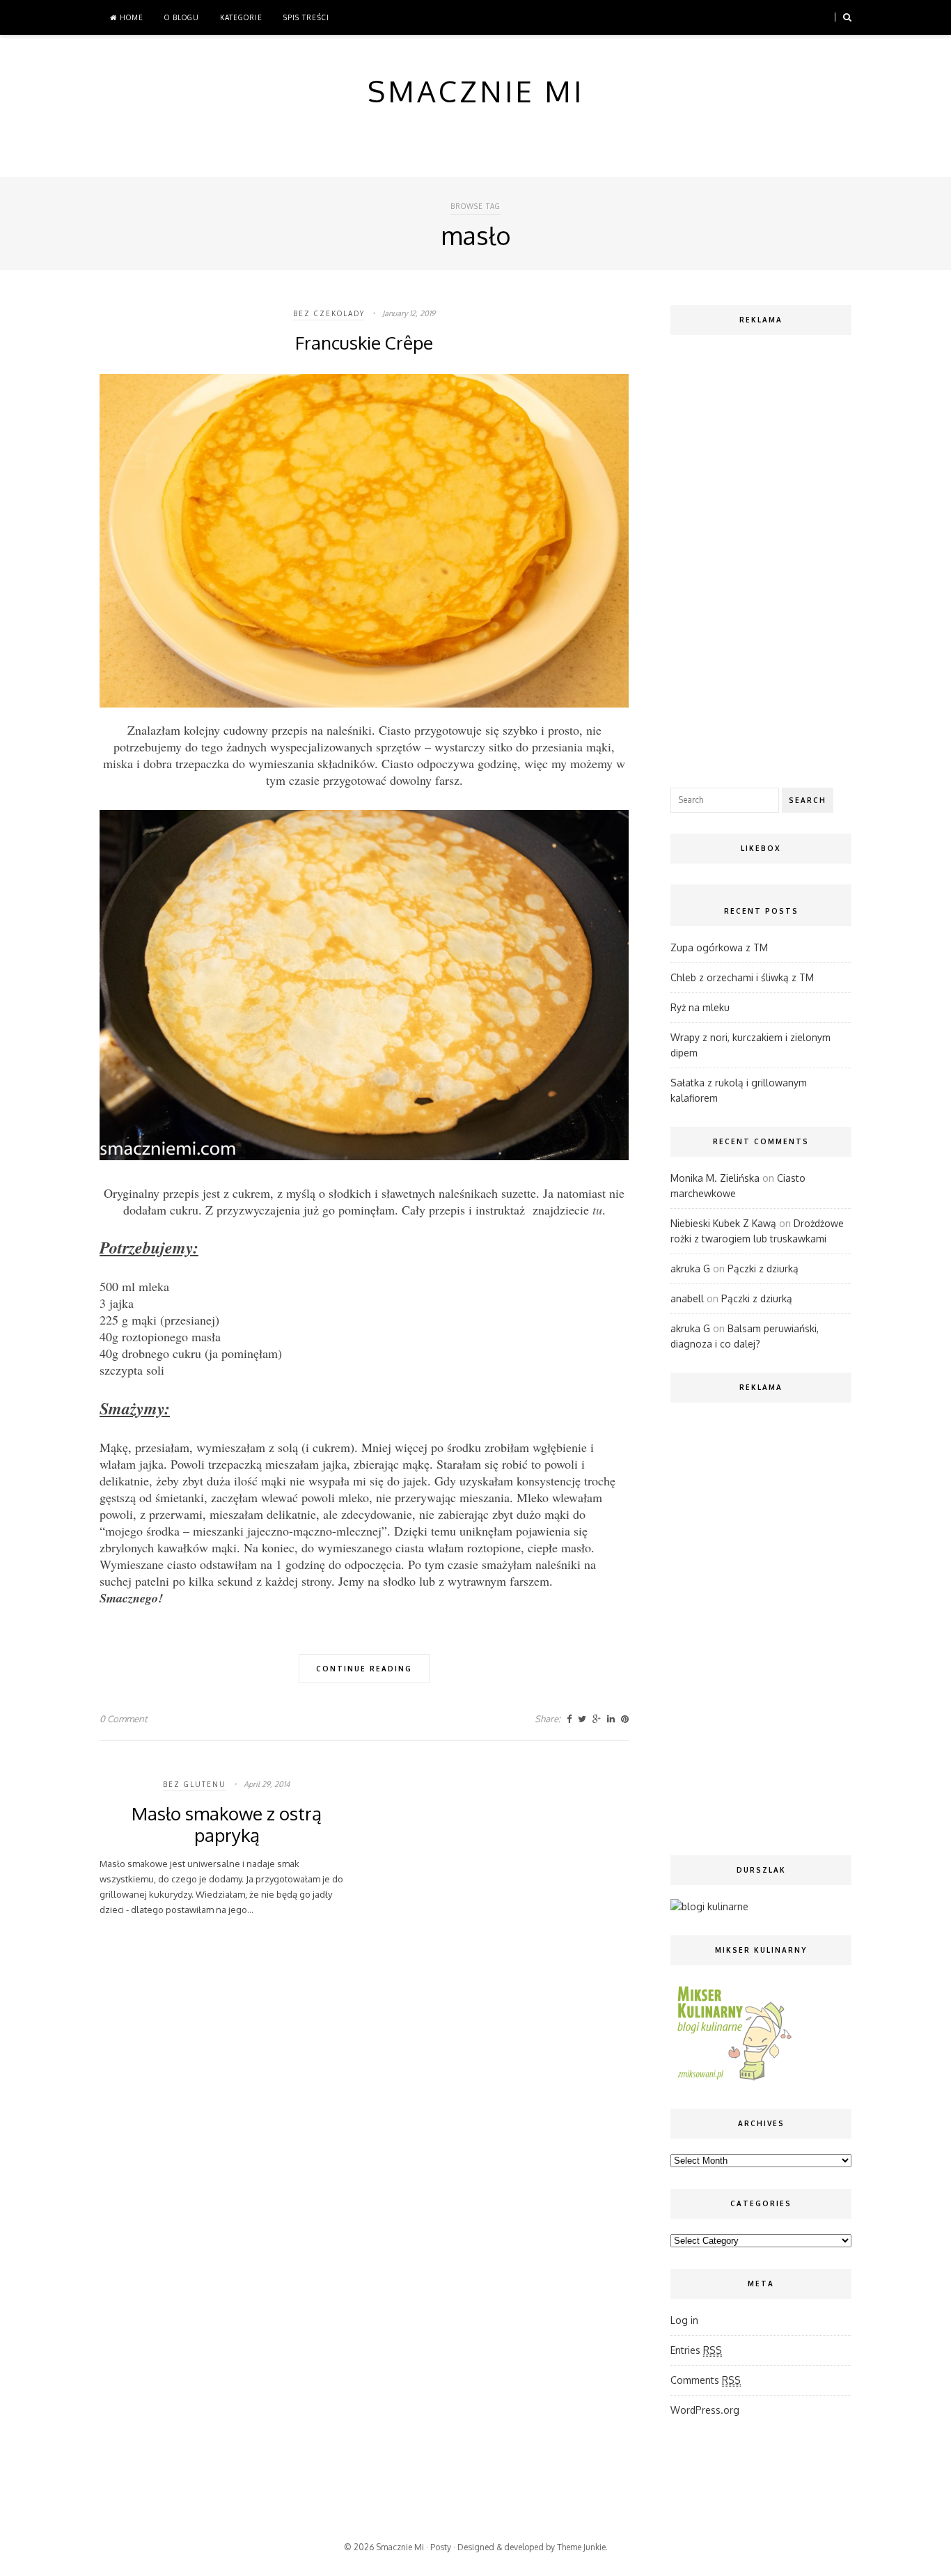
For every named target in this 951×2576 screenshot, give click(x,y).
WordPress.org (705, 2410)
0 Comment (124, 1719)
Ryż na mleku (700, 1007)
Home (130, 17)
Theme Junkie (581, 2547)
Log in (684, 2320)
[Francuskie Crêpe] (364, 704)
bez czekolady (329, 313)
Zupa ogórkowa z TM (719, 947)
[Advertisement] (761, 558)
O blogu (182, 17)
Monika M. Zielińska (715, 1178)
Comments (706, 2380)
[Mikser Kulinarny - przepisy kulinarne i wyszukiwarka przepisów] (733, 2080)
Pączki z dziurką (763, 1269)
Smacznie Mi (400, 2547)
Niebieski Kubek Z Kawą (723, 1223)
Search (808, 800)
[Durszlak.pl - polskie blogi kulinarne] (709, 1906)
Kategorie (241, 17)
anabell (687, 1298)
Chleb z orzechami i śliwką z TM (742, 977)
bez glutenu (195, 1784)
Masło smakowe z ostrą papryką (227, 1824)
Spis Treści (306, 17)
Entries (696, 2350)
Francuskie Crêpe (364, 342)
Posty (441, 2547)
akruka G (690, 1269)
